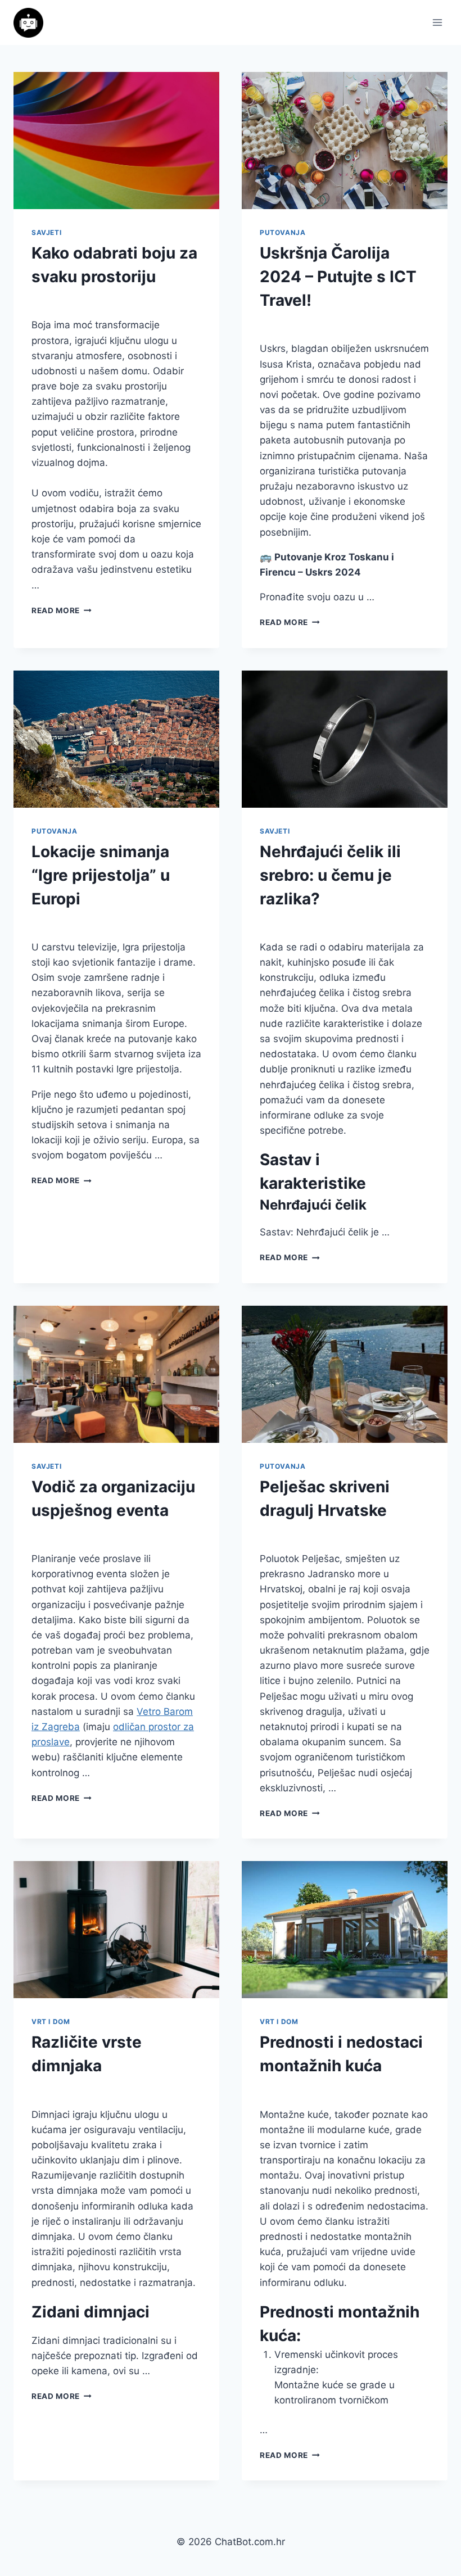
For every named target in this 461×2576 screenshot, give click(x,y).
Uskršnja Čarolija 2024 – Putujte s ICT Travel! (338, 277)
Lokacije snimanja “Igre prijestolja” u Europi (101, 875)
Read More (62, 610)
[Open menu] (437, 22)
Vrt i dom (51, 2022)
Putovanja (283, 232)
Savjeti (46, 232)
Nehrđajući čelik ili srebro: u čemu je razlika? (330, 875)
